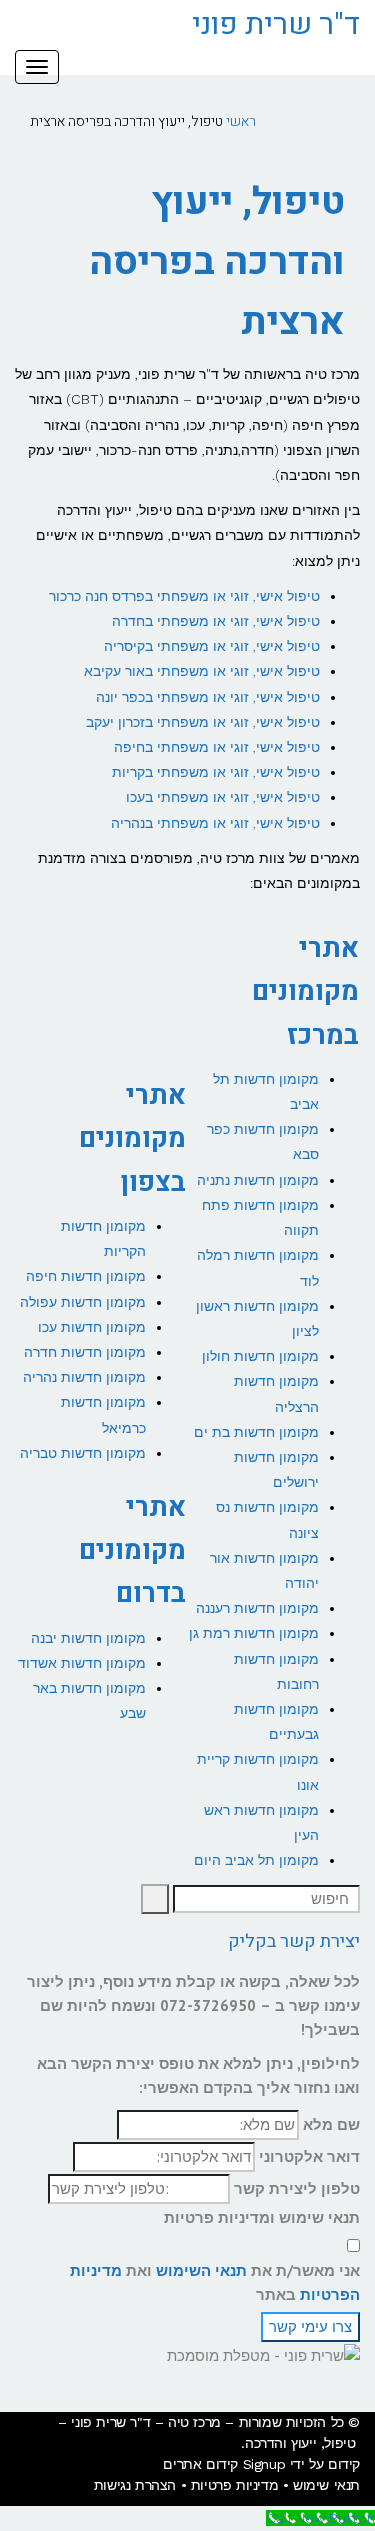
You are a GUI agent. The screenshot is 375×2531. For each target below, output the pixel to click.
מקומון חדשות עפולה (83, 1302)
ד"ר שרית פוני (276, 25)
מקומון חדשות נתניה (258, 1180)
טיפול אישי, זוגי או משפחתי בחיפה (217, 747)
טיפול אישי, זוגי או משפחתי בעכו (223, 797)
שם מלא (331, 2124)
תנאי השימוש (201, 2270)
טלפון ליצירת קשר (297, 2188)
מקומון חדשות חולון (260, 1356)
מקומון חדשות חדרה (85, 1352)
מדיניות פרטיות (234, 2485)
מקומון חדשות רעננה (257, 1608)
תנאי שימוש (326, 2485)
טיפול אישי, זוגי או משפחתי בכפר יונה (208, 697)
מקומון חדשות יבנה (88, 1638)
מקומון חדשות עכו (92, 1327)
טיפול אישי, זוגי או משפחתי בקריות (216, 772)
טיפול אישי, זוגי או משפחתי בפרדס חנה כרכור (184, 596)
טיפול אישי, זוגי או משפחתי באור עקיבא (202, 671)
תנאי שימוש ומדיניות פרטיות (262, 2217)
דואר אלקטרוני (309, 2156)
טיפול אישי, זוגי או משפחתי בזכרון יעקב (203, 722)
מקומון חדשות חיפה (86, 1276)
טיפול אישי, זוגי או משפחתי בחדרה (216, 621)
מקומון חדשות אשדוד (82, 1663)
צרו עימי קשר (310, 2326)
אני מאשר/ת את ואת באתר (215, 2282)
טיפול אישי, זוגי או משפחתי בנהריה (215, 823)
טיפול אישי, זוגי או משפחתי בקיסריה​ (212, 646)
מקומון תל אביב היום (256, 1860)
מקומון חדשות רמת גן (254, 1633)
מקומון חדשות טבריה (83, 1453)
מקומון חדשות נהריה (84, 1377)
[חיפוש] (155, 1899)
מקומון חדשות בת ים (256, 1432)
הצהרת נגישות (135, 2485)
